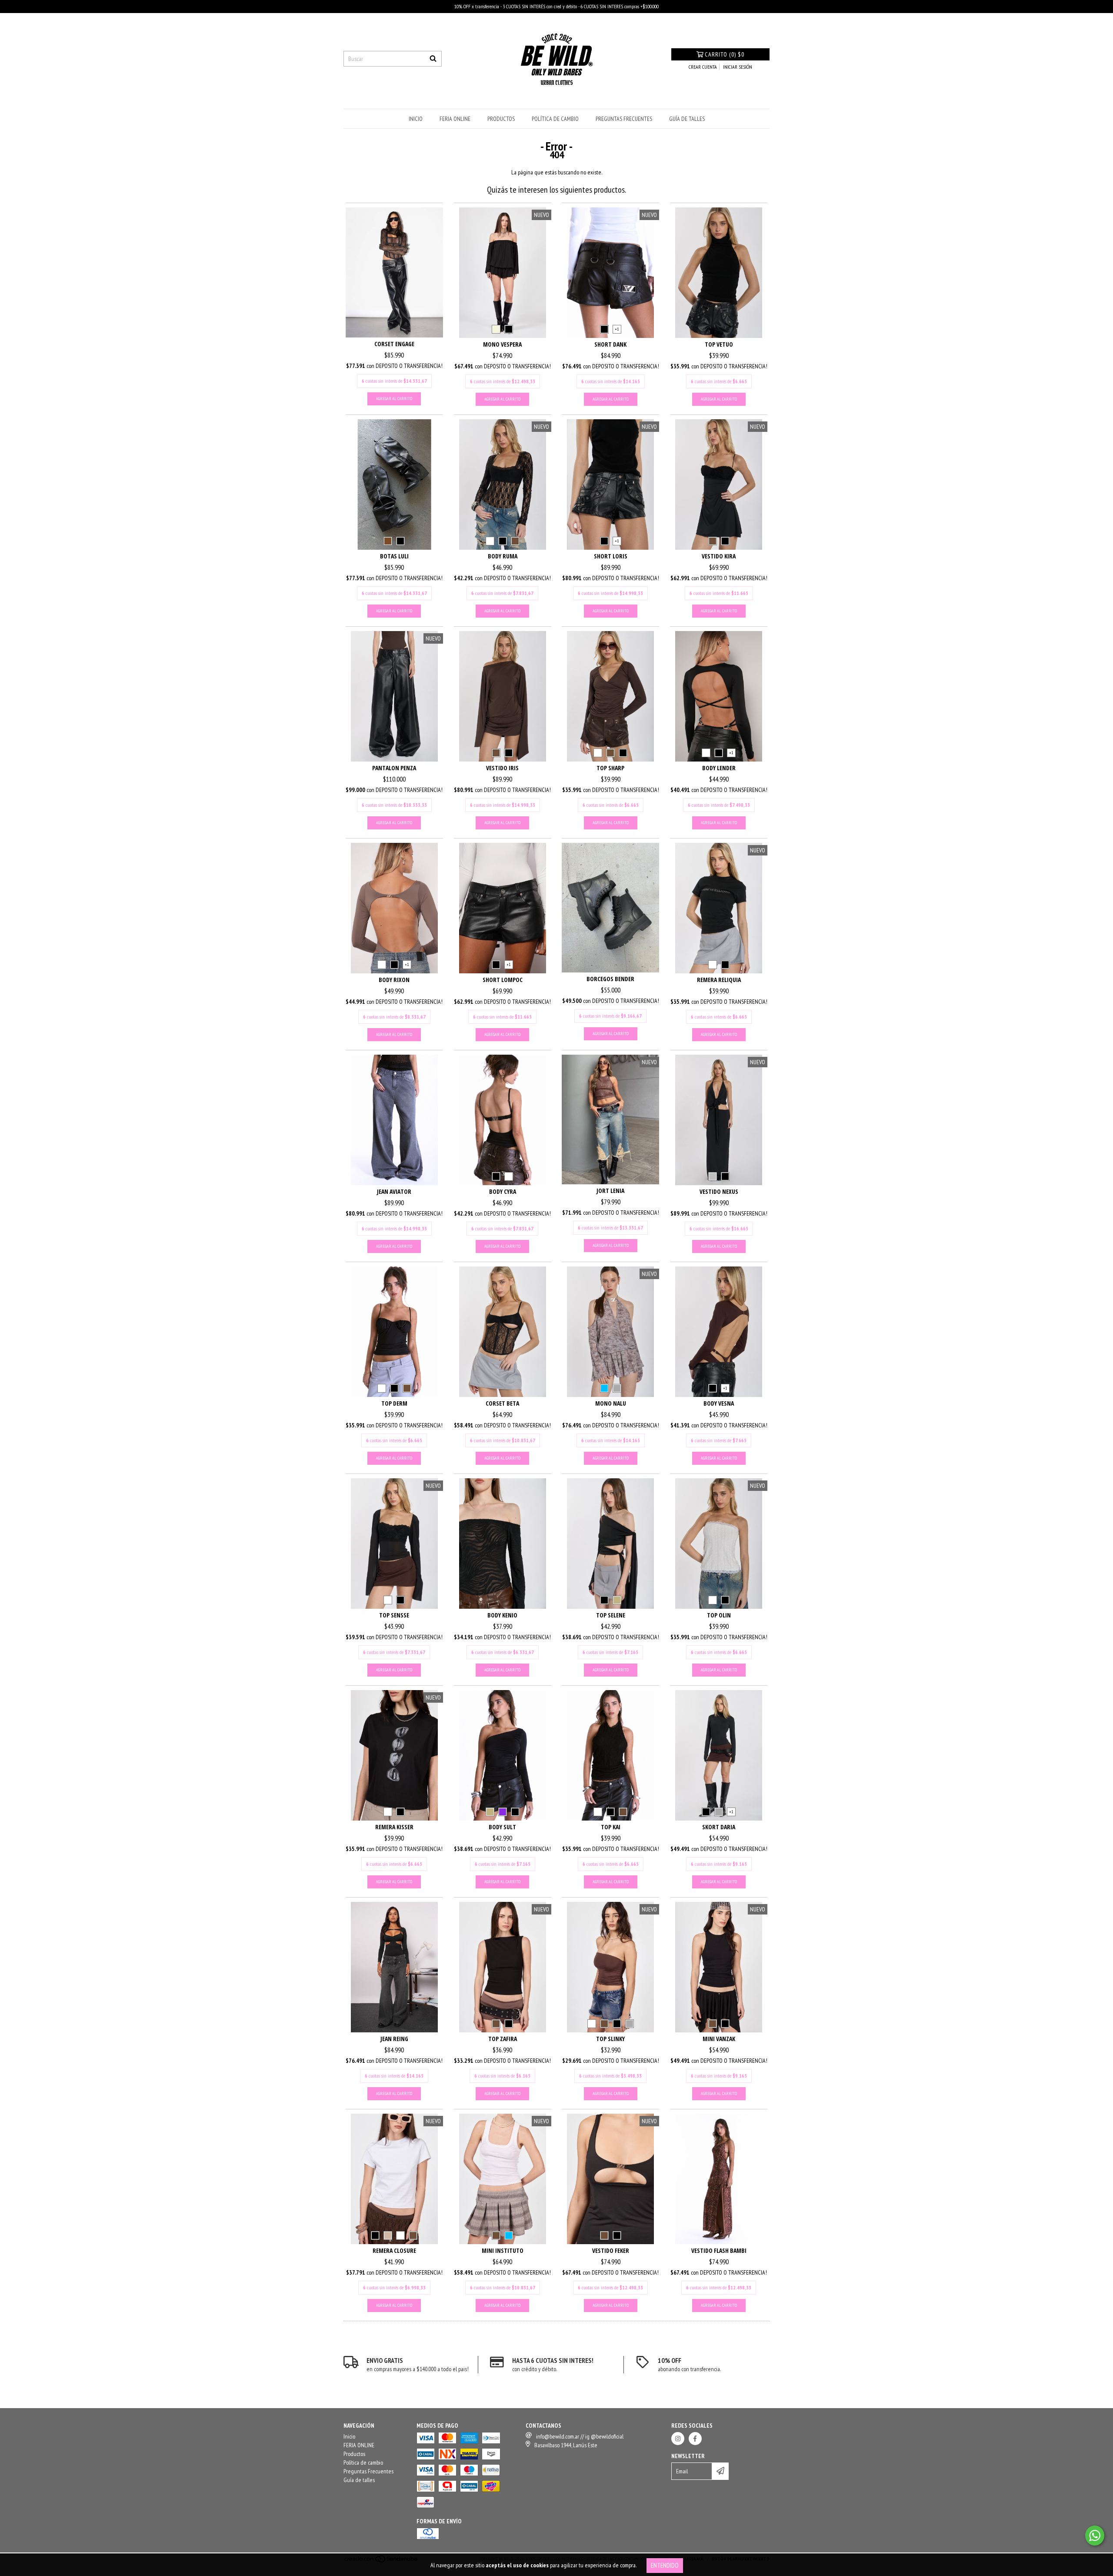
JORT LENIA (610, 1191)
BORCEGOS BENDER (610, 979)
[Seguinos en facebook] (695, 2439)
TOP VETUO (719, 344)
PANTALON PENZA (394, 768)
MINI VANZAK (719, 2039)
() (725, 54)
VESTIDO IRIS (502, 768)
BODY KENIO (502, 1615)
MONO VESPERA (502, 344)
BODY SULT (502, 1827)
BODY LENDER (719, 768)
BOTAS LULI (394, 556)
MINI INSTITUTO (503, 2250)
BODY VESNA (719, 1403)
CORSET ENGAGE (394, 344)
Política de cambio (555, 119)
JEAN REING (394, 2039)
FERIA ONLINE (455, 119)
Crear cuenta (703, 67)
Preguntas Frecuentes (624, 119)
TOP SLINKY (610, 2039)
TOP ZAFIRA (503, 2039)
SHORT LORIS (611, 556)
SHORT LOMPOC (503, 980)
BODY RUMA (503, 556)
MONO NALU (611, 1403)
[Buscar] (433, 59)
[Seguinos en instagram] (678, 2439)
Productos (501, 119)
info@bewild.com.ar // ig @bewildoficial (580, 2436)
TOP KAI (611, 1827)
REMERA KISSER (394, 1827)
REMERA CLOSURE (394, 2250)
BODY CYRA (503, 1191)
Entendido (665, 2565)
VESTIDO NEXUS (719, 1191)
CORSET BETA (502, 1403)
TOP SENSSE (394, 1615)
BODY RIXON (394, 980)
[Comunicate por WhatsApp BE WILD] (1095, 2536)
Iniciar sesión (738, 67)
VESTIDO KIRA (719, 556)
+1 (617, 329)
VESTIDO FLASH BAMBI (719, 2250)
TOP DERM (394, 1403)
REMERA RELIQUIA (719, 980)
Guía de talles (687, 119)
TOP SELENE (611, 1615)
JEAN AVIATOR (394, 1191)
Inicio (416, 119)
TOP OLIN (719, 1615)
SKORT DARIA (719, 1827)
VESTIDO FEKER (611, 2250)
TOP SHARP (610, 768)
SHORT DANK (610, 344)
